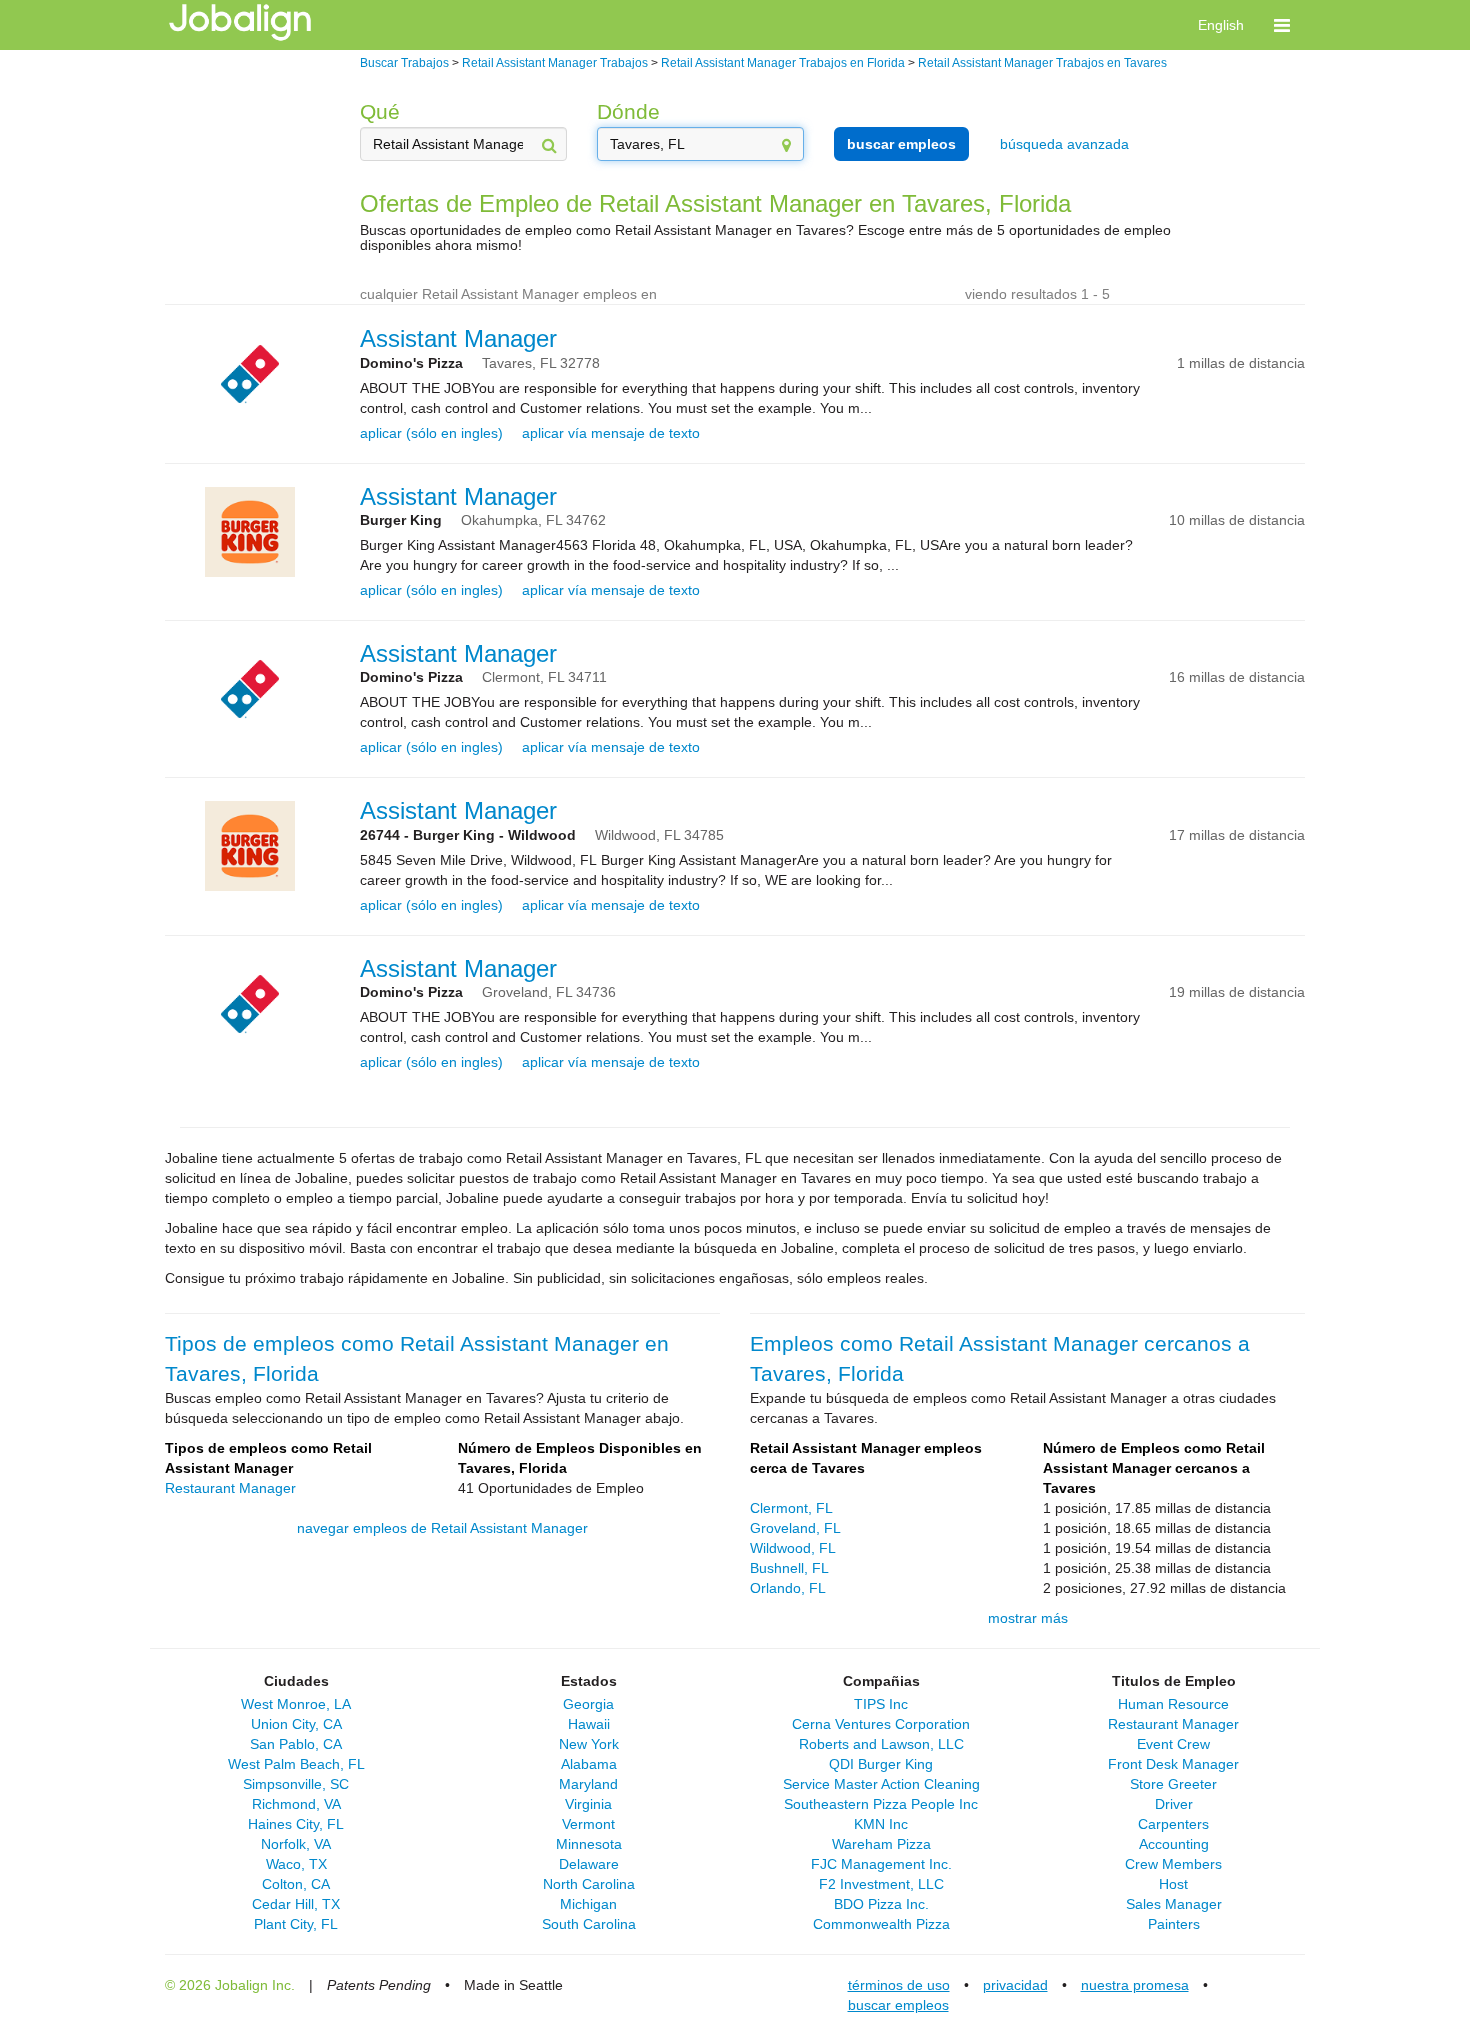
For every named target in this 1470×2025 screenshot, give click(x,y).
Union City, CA (296, 1724)
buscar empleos (901, 144)
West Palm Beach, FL (296, 1764)
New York (589, 1744)
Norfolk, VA (296, 1844)
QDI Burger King (881, 1764)
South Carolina (589, 1924)
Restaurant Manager (230, 1488)
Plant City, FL (296, 1924)
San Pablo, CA (296, 1744)
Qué (380, 111)
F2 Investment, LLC (881, 1884)
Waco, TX (296, 1864)
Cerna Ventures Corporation (881, 1724)
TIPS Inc (881, 1704)
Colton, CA (296, 1884)
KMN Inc (881, 1824)
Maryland (588, 1784)
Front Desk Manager (1173, 1764)
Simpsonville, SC (296, 1784)
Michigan (588, 1904)
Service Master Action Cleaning (881, 1784)
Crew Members (1173, 1864)
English (1221, 25)
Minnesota (589, 1844)
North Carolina (589, 1884)
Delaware (589, 1864)
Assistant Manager (458, 338)
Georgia (588, 1704)
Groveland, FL (795, 1528)
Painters (1174, 1924)
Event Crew (1173, 1744)
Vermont (588, 1824)
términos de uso (899, 1985)
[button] (1282, 25)
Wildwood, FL (793, 1548)
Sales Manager (1174, 1904)
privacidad (1015, 1985)
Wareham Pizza (881, 1844)
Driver (1174, 1804)
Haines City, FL (296, 1824)
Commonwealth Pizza (881, 1924)
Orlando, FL (788, 1588)
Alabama (589, 1764)
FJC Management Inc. (881, 1864)
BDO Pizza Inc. (881, 1904)
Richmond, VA (296, 1804)
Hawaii (589, 1724)
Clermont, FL (791, 1508)
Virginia (588, 1804)
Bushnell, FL (789, 1568)
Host (1173, 1884)
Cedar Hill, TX (296, 1904)
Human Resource (1173, 1704)
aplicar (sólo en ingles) (431, 433)
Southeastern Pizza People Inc (881, 1804)
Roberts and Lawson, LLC (881, 1744)
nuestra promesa (1135, 1985)
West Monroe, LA (296, 1704)
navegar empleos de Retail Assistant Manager (442, 1528)
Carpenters (1173, 1824)
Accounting (1174, 1844)
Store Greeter (1173, 1784)
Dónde (628, 111)
